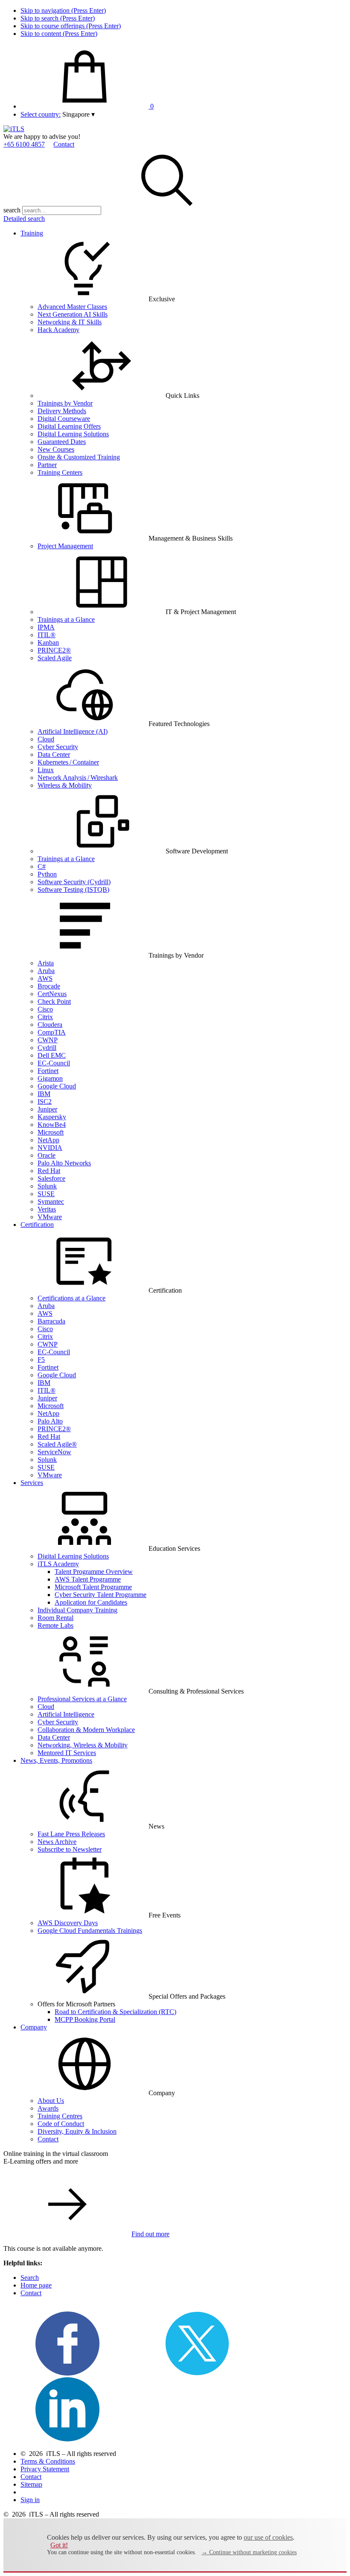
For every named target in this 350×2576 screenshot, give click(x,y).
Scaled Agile (55, 658)
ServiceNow (54, 1452)
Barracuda (51, 1321)
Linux (46, 770)
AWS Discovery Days (68, 1923)
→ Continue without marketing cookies (249, 2552)
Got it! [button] (59, 2545)
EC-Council (54, 1063)
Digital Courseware (64, 419)
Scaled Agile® (57, 1444)
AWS (45, 978)
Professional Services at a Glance (82, 1699)
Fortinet (48, 1071)
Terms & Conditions (48, 2461)
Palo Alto (50, 1421)
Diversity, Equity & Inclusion (77, 2131)
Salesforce (51, 1178)
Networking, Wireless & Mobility (83, 1745)
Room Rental (55, 1618)
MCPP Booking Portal (85, 2019)
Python (47, 874)
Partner (47, 465)
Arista (46, 963)
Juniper (47, 1109)
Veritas (47, 1209)
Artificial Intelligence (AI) (73, 731)
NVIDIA (50, 1148)
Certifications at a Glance (71, 1298)
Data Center (54, 754)
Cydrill (47, 1048)
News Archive (57, 1842)
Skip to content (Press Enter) (59, 34)
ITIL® (47, 635)
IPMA (46, 627)
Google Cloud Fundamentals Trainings (90, 1931)
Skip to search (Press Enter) (58, 18)
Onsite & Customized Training (79, 457)
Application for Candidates (91, 1602)
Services (32, 1483)
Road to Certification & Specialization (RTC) (115, 2012)
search (12, 210)
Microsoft (51, 1132)
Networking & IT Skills (70, 322)
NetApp (48, 1140)
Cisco (45, 1009)
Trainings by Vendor (65, 403)
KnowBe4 (52, 1125)
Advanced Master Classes (72, 307)
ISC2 (45, 1101)
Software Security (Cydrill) (74, 882)
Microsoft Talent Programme (93, 1587)
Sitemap (31, 2484)
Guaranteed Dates (62, 442)
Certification (37, 1225)
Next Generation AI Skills (73, 314)
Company (34, 2027)
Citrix (45, 1017)
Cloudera (50, 1025)
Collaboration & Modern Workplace (86, 1730)
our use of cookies (268, 2537)
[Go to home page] (14, 129)
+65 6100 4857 (24, 144)
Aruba (46, 971)
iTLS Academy (58, 1564)
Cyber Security (58, 747)
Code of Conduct (61, 2124)
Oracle (47, 1155)
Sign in (30, 2500)
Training (32, 233)
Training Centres (60, 2116)
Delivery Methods (62, 411)
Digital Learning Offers (69, 426)
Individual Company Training (77, 1610)
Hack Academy (58, 330)
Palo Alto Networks (64, 1163)
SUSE (46, 1194)
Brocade (49, 986)
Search (30, 2278)
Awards (48, 2108)
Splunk (47, 1186)
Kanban (48, 643)
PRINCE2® (54, 650)
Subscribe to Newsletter (70, 1849)
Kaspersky (52, 1117)
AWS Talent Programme (88, 1579)
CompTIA (52, 1032)
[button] (79, 114)
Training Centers (60, 472)
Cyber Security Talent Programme (101, 1595)
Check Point (54, 1001)
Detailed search (24, 219)
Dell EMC (52, 1055)
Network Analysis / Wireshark (78, 778)
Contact (64, 144)
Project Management (65, 546)
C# (42, 866)
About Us (51, 2101)
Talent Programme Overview (94, 1572)
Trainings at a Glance (66, 619)
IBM (44, 1094)
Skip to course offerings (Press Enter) (71, 26)
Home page (36, 2285)
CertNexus (52, 994)
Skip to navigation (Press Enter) (63, 10)
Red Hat (49, 1171)
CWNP (48, 1040)
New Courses (56, 449)
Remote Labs (55, 1625)
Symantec (51, 1201)
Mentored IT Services (67, 1753)
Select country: (41, 114)
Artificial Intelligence (66, 1714)
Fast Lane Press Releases (71, 1834)
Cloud (46, 739)
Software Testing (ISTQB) (73, 890)
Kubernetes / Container (68, 762)
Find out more (150, 2234)
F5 (41, 1360)
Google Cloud (57, 1086)
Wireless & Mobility (65, 785)
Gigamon (50, 1078)
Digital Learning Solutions (73, 434)
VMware (50, 1217)
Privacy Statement (45, 2469)
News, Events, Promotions (56, 1760)
